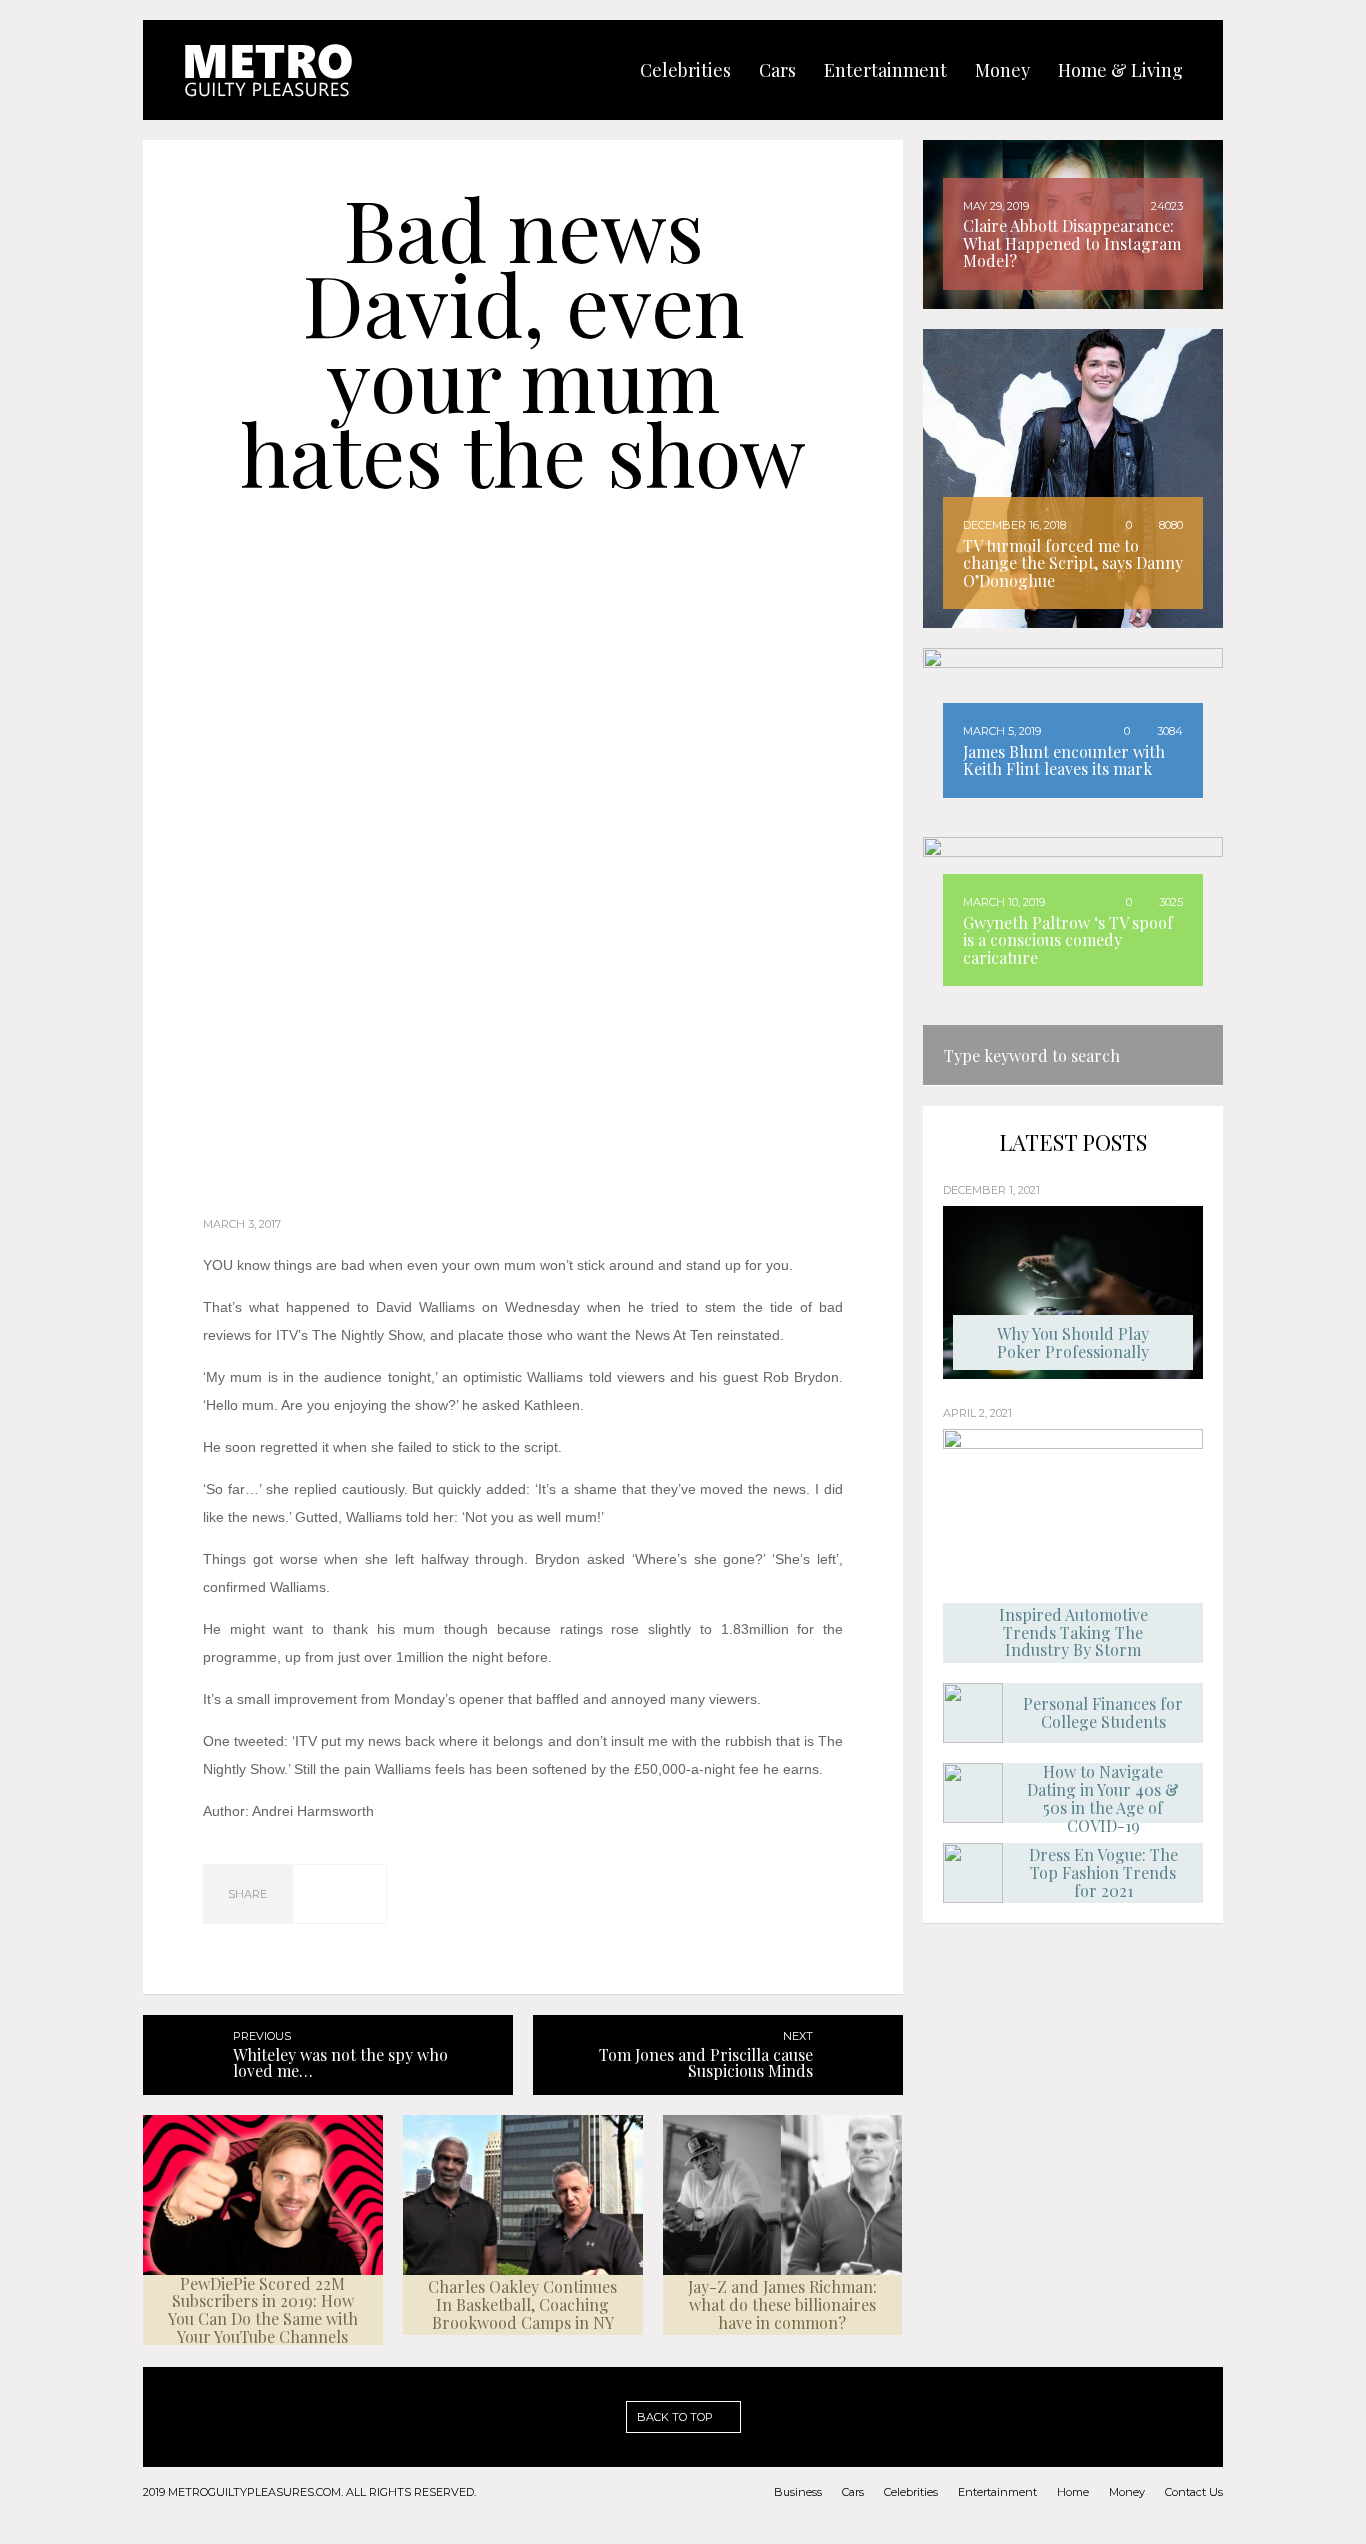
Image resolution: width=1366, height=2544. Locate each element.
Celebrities (911, 2492)
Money (1127, 2492)
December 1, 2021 (991, 1190)
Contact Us (1194, 2492)
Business (798, 2492)
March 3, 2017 (242, 1224)
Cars (853, 2492)
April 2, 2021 (977, 1413)
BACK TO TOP (676, 2417)
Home (1073, 2492)
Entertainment (997, 2492)
